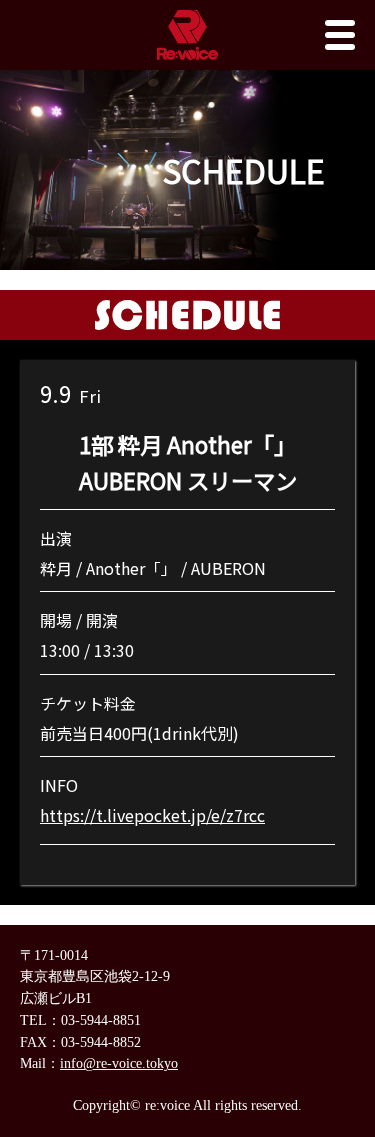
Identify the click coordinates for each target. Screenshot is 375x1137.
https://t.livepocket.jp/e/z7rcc (152, 815)
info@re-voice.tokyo (119, 1063)
